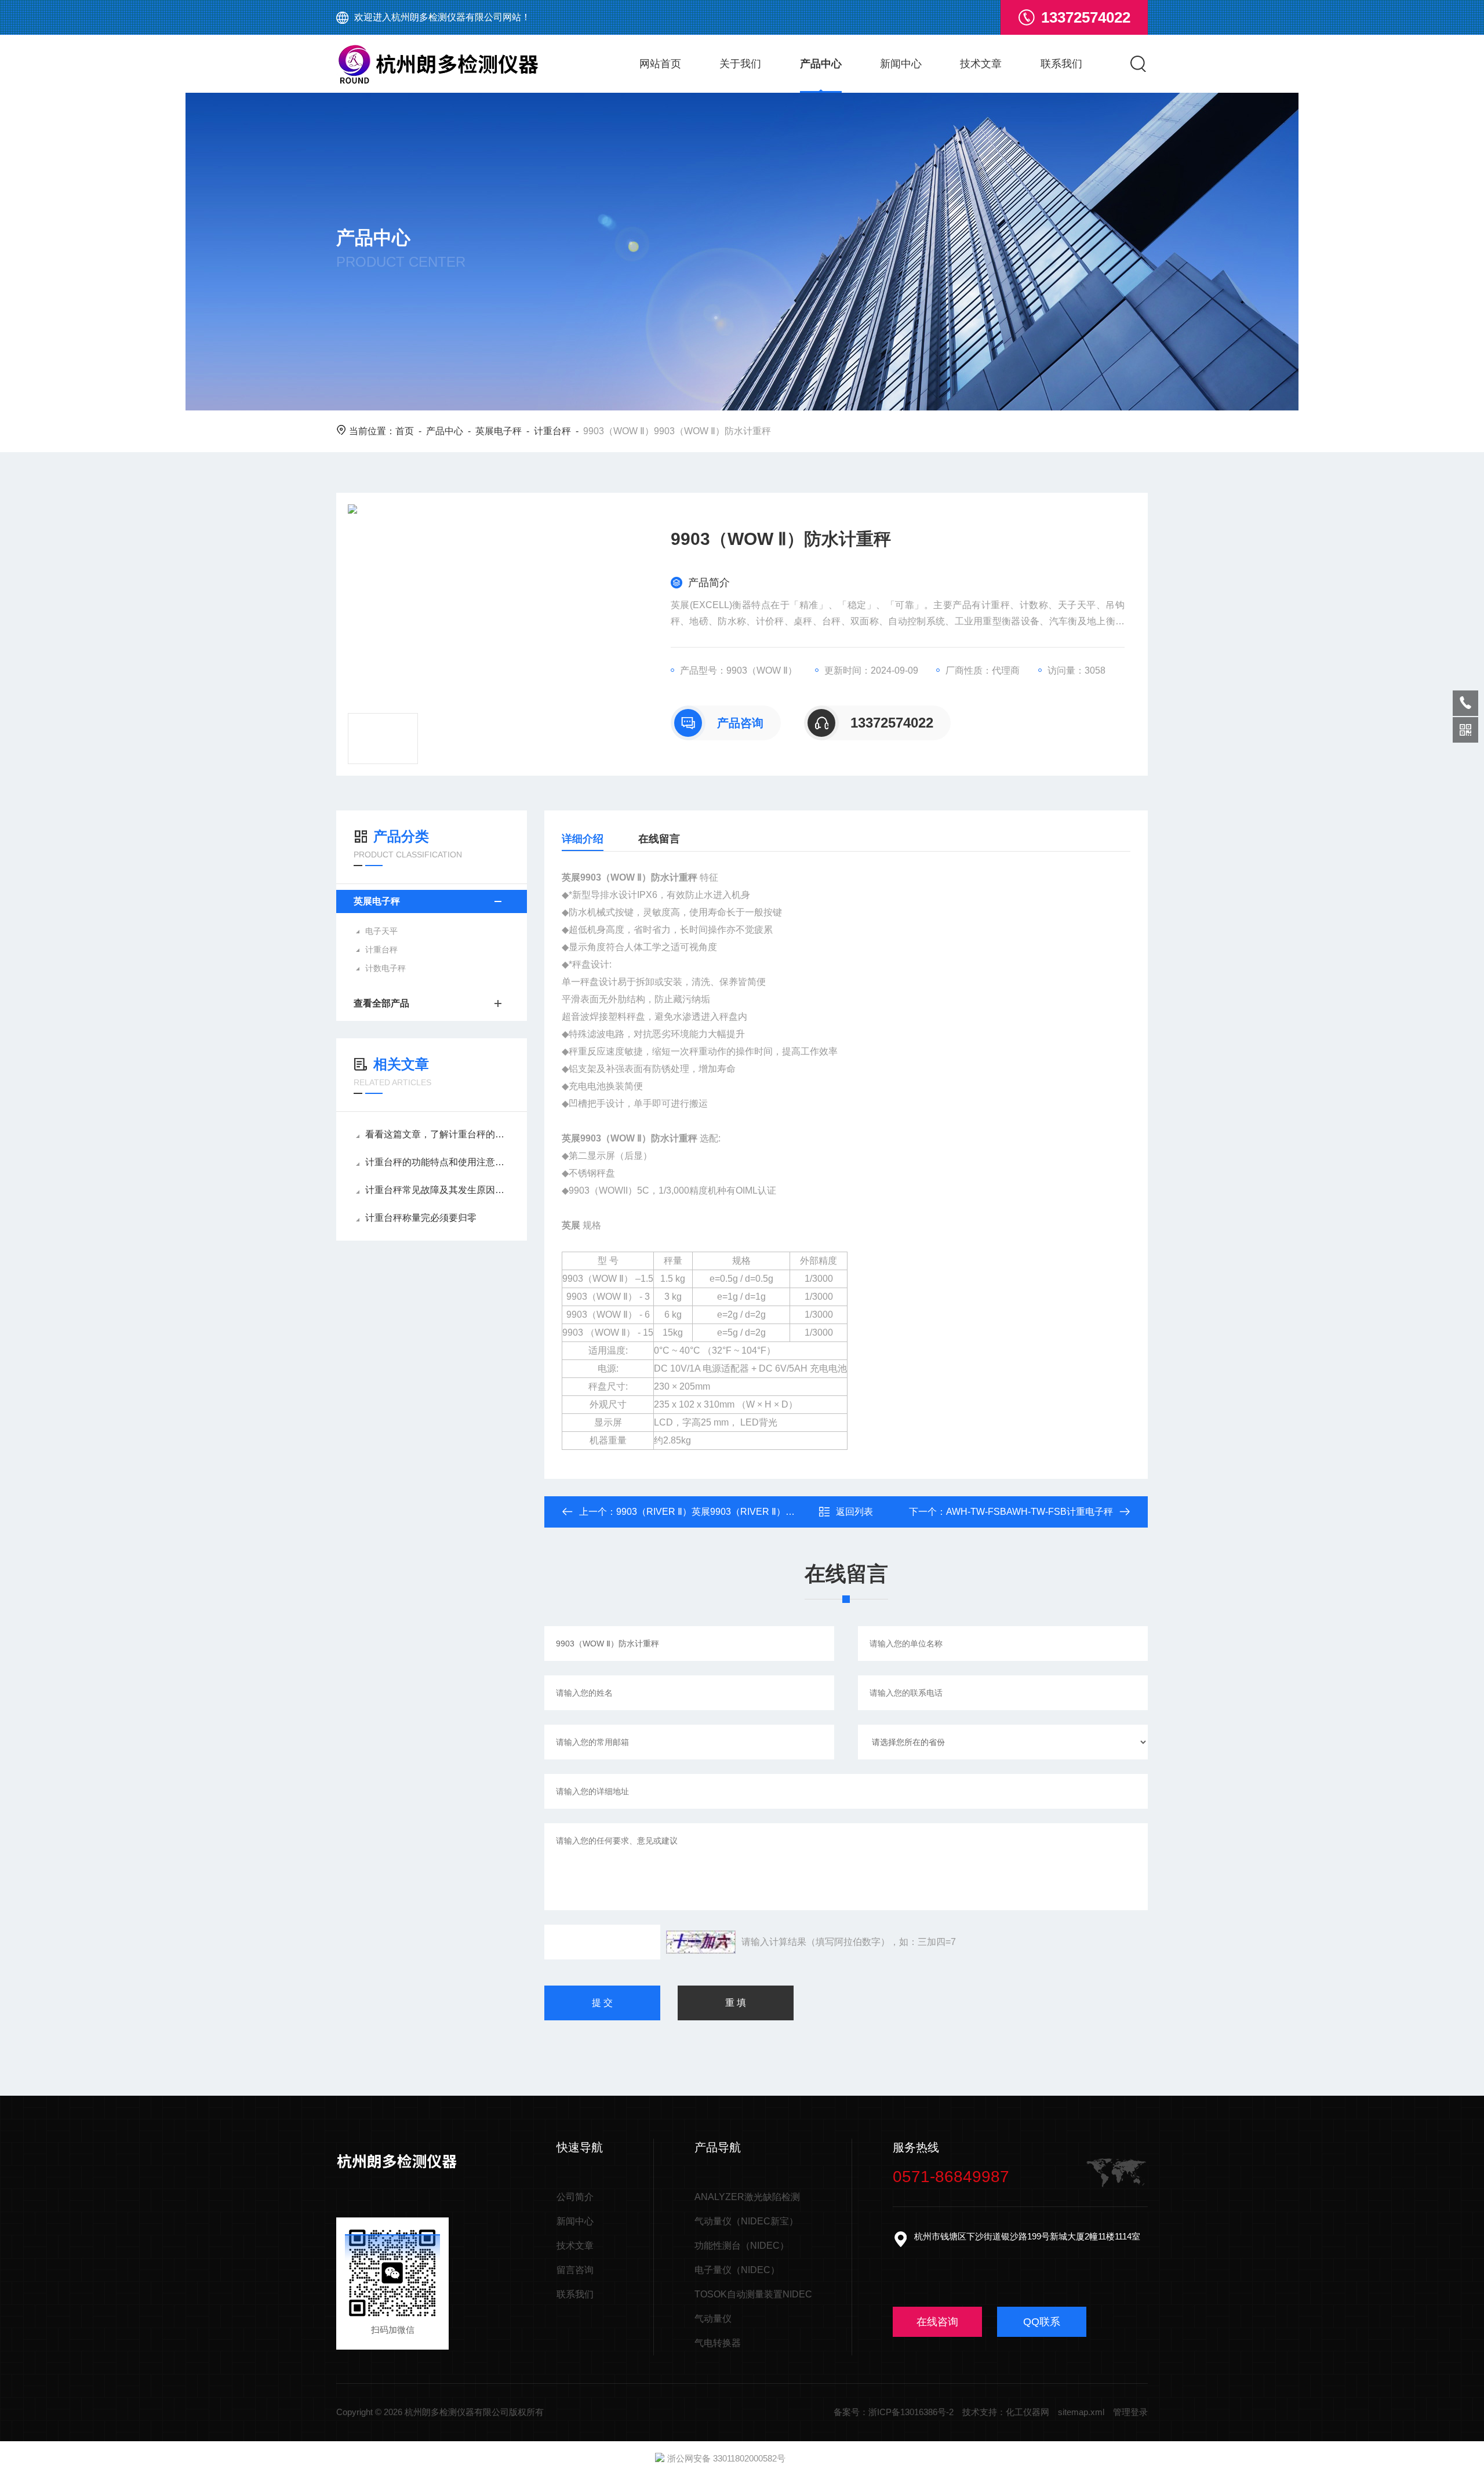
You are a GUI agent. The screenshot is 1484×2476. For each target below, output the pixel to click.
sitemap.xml (1081, 2412)
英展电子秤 (499, 431)
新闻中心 (901, 64)
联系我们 (1061, 64)
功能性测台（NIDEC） (742, 2246)
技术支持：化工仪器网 (1006, 2412)
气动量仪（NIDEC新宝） (746, 2221)
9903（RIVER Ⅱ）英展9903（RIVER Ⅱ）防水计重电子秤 (733, 1512)
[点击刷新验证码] (701, 1942)
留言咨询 (575, 2270)
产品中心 (821, 64)
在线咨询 (937, 2322)
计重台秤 (552, 431)
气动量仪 (713, 2319)
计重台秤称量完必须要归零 (421, 1218)
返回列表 (854, 1512)
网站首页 (660, 64)
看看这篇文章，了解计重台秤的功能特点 (437, 1134)
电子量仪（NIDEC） (737, 2270)
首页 (405, 431)
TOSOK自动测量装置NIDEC (753, 2294)
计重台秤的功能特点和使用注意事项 (437, 1162)
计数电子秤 (385, 968)
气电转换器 (718, 2343)
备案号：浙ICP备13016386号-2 (894, 2412)
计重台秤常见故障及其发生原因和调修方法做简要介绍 (437, 1190)
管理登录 (1130, 2412)
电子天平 (381, 931)
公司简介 (575, 2197)
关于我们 (740, 64)
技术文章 (981, 64)
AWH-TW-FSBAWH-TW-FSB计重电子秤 (1030, 1512)
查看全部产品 (381, 1003)
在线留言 (659, 839)
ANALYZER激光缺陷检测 (747, 2197)
